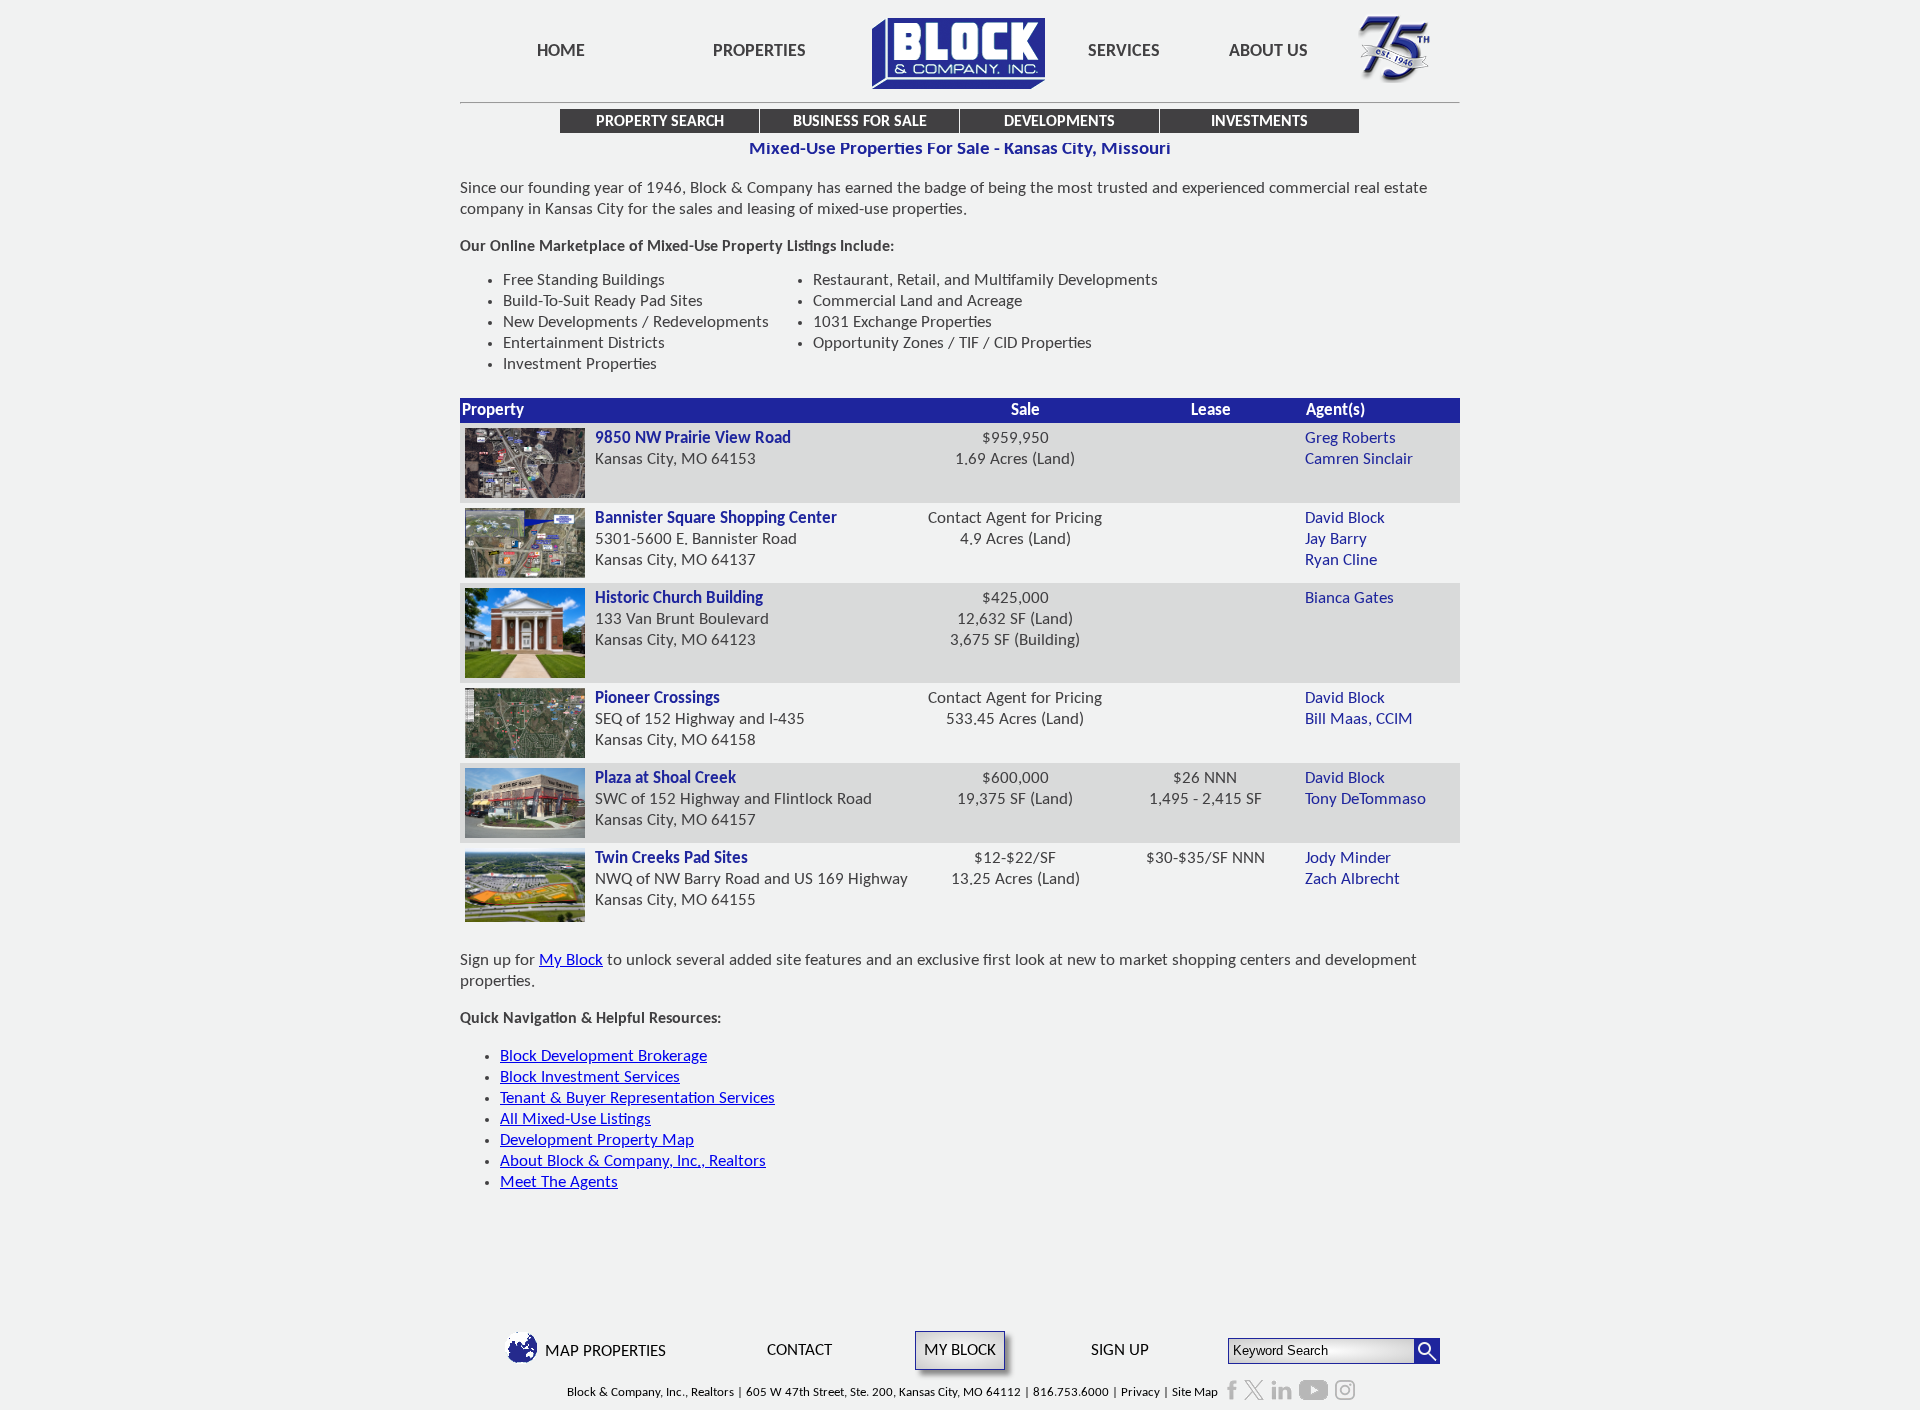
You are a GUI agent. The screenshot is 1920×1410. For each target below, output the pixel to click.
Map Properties (605, 1351)
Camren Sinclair (1359, 459)
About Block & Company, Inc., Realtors (633, 1161)
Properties (759, 51)
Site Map (1195, 1392)
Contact (799, 1350)
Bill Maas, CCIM (1359, 719)
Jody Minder (1348, 858)
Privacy (1140, 1392)
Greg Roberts (1350, 438)
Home (561, 51)
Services (1124, 51)
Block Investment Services (590, 1077)
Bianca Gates (1349, 598)
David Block (1345, 518)
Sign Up (1120, 1350)
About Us (1268, 51)
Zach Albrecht (1352, 879)
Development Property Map (597, 1140)
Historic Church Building (679, 598)
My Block (571, 960)
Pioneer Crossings (657, 698)
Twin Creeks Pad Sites (671, 858)
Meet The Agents (559, 1182)
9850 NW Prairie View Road (693, 438)
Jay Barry (1336, 539)
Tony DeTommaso (1365, 799)
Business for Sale (860, 122)
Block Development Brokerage (603, 1056)
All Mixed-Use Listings (575, 1119)
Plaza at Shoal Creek (665, 778)
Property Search (660, 122)
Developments (1059, 122)
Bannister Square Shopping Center (716, 518)
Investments (1259, 122)
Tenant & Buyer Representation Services (637, 1098)
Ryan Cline (1341, 560)
